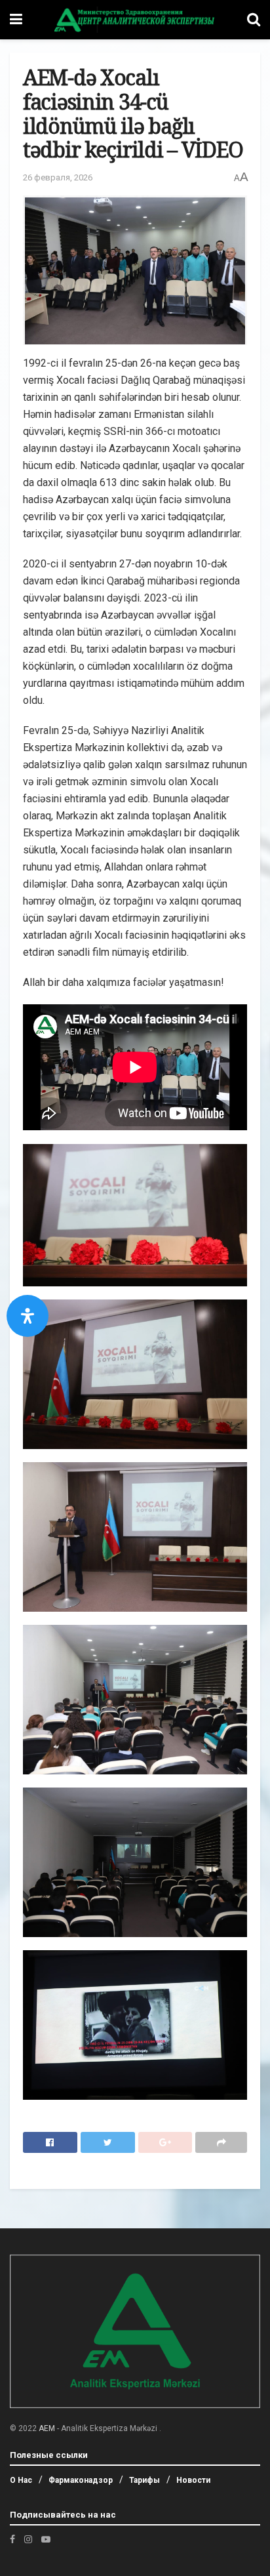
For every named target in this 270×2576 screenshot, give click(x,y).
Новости (193, 2480)
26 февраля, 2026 (58, 177)
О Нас (21, 2480)
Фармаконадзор (81, 2480)
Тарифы (145, 2480)
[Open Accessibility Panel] (28, 1316)
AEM (47, 2428)
